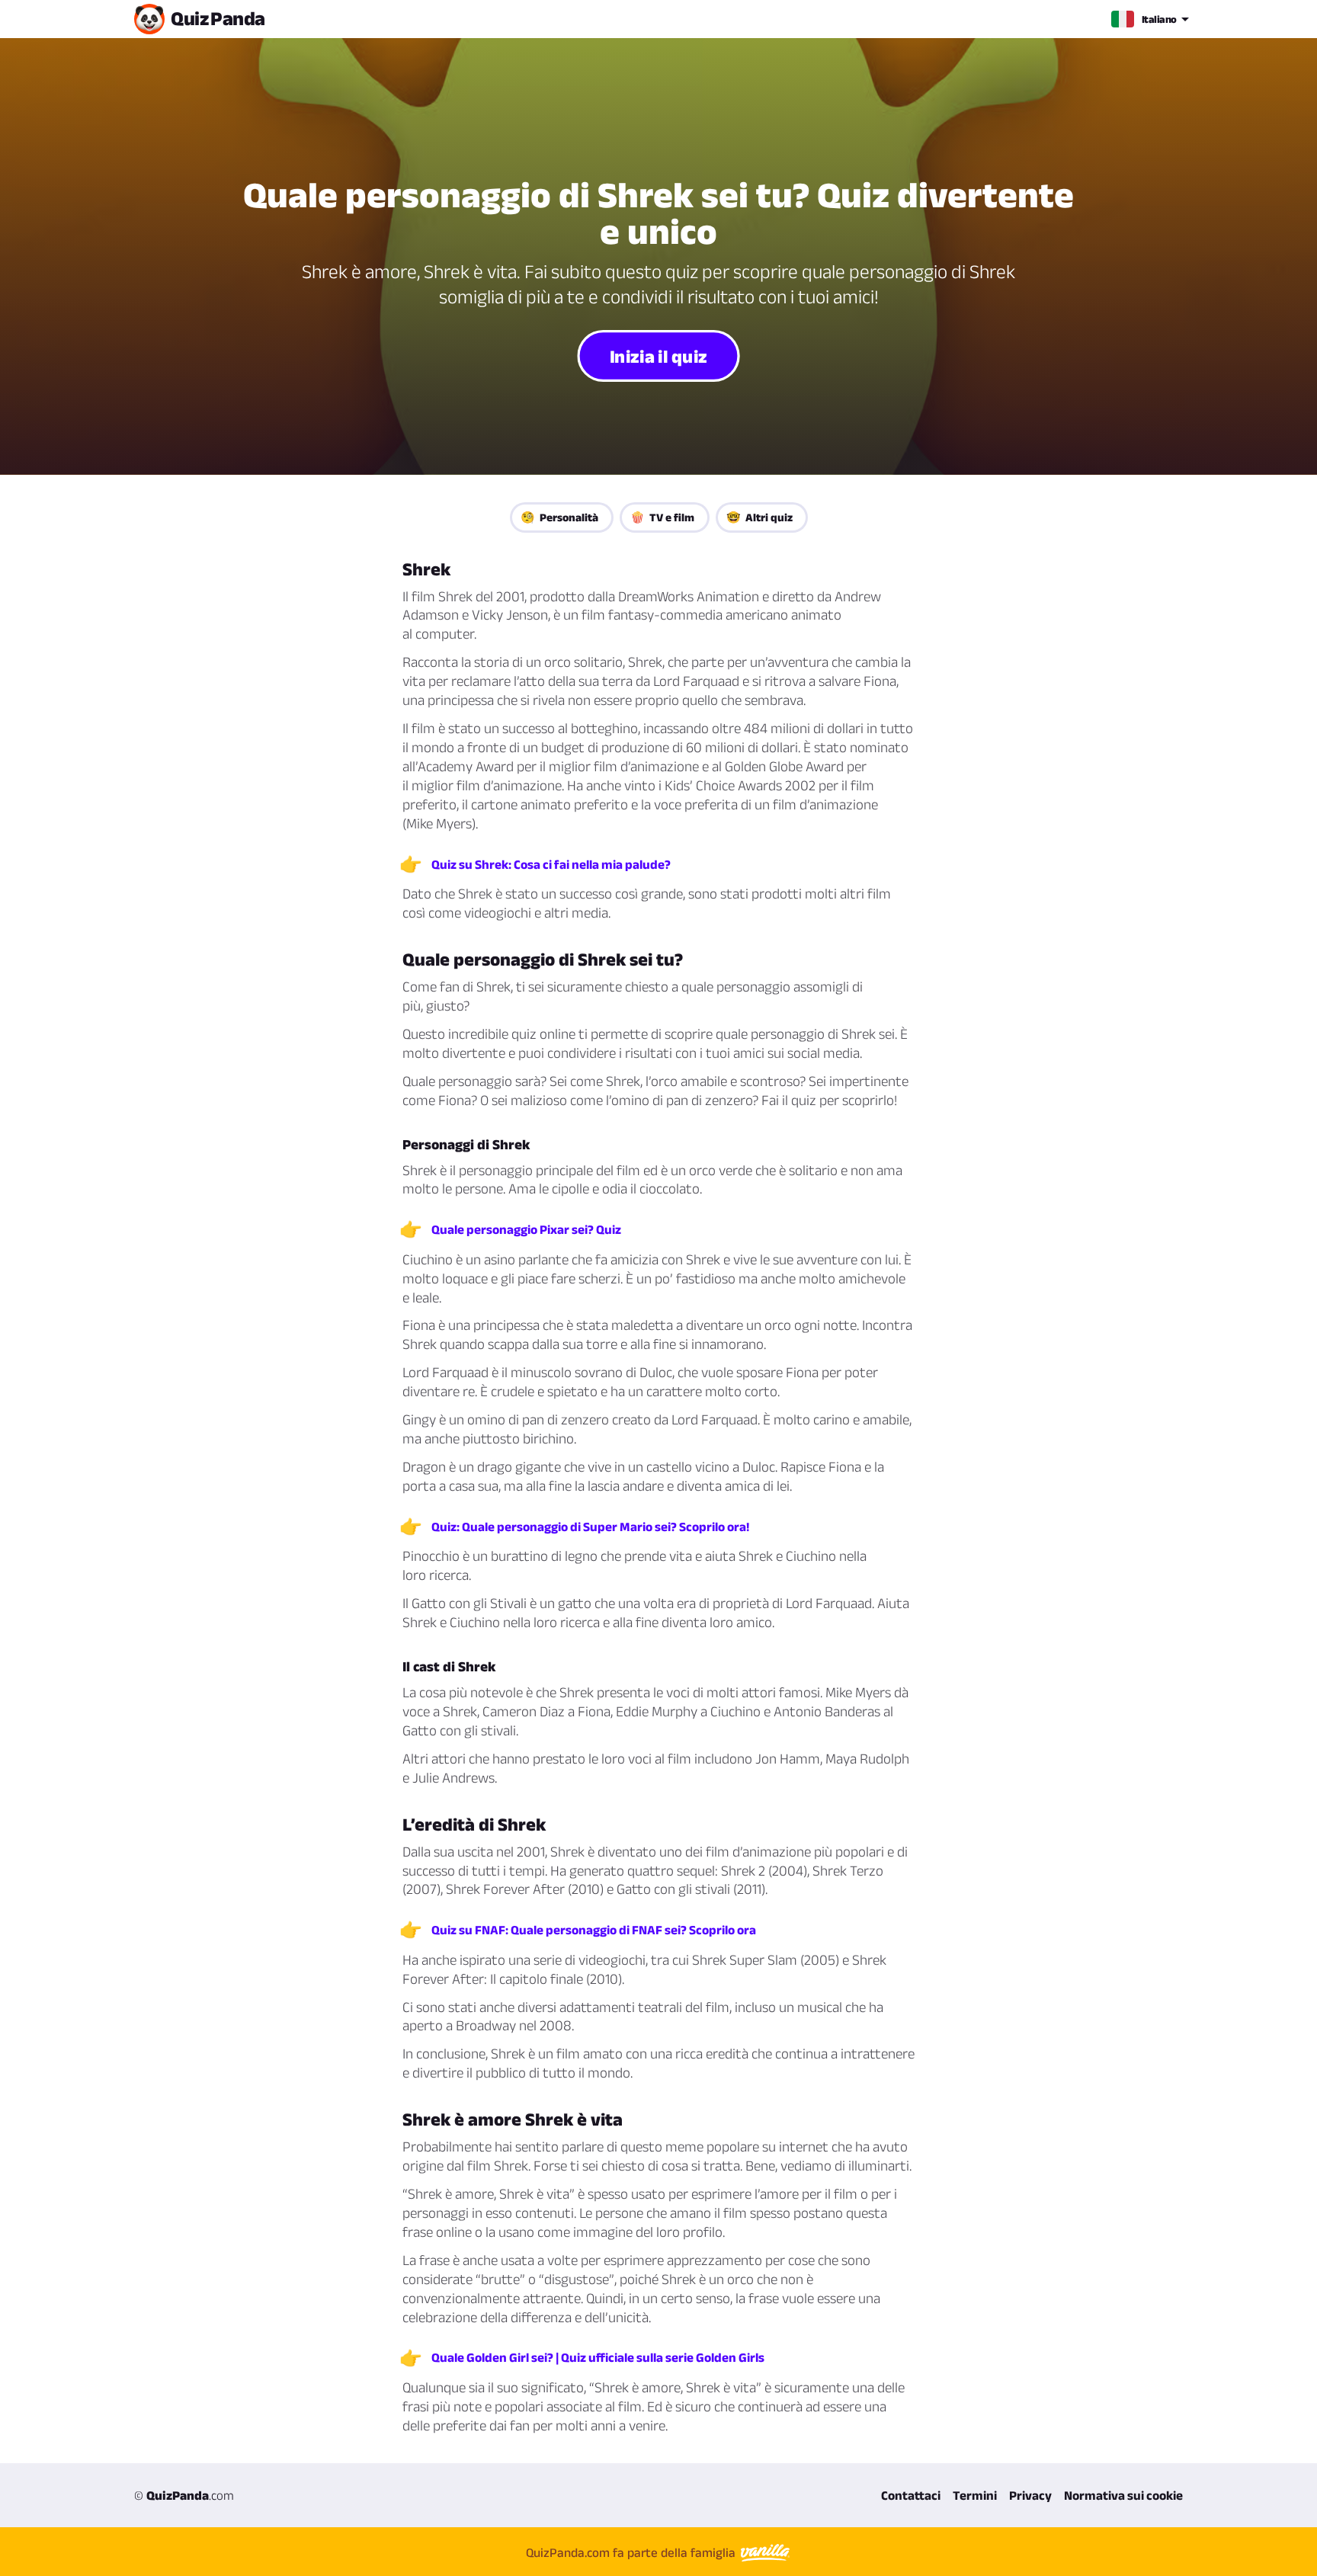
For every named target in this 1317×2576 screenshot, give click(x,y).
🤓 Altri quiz (759, 517)
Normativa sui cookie (1123, 2495)
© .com (184, 2495)
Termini (975, 2495)
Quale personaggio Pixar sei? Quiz (526, 1229)
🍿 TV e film (662, 517)
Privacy (1030, 2495)
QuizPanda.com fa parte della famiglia (632, 2552)
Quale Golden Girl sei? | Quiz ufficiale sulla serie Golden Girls (598, 2357)
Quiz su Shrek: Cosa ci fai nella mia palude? (551, 864)
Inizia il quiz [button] (658, 356)
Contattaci (911, 2495)
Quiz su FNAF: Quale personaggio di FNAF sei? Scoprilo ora (594, 1930)
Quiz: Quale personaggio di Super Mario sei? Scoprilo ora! (590, 1527)
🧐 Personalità (559, 517)
